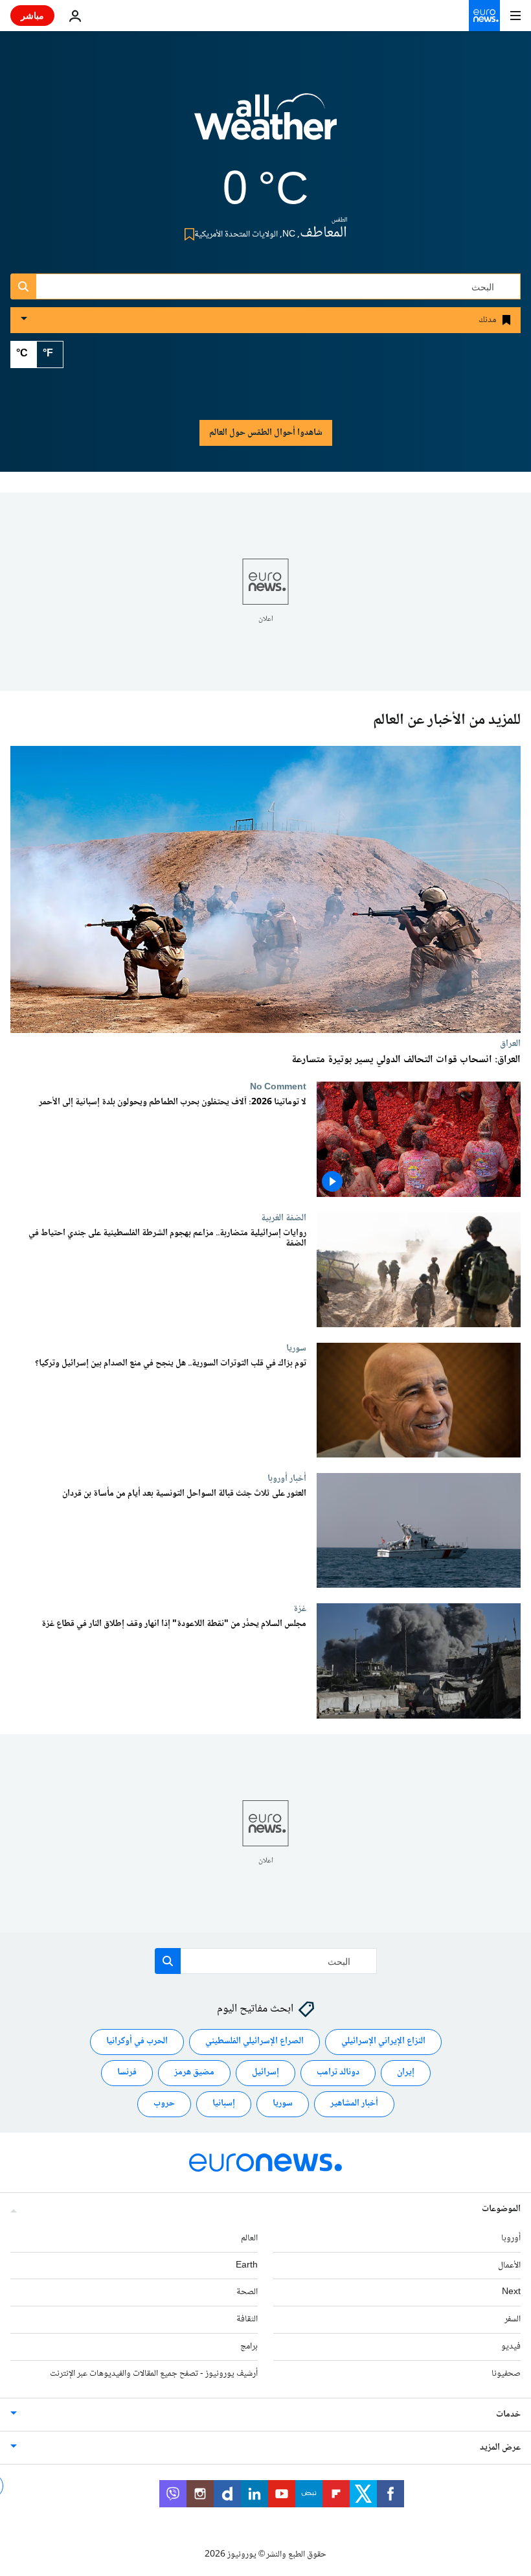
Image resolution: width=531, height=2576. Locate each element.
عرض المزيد (500, 2448)
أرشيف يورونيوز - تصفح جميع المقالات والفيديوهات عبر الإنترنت (154, 2374)
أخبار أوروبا (287, 1478)
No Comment (278, 1087)
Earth (247, 2266)
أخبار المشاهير (354, 2104)
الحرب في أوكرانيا (137, 2041)
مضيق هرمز (194, 2072)
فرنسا (127, 2072)
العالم (249, 2238)
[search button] (23, 286)
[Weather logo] (265, 125)
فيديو (511, 2347)
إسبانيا (224, 2104)
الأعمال (509, 2266)
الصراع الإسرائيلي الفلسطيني (254, 2041)
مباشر (32, 15)
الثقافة (247, 2319)
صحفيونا (506, 2374)
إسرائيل (265, 2072)
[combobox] (265, 286)
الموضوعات (501, 2209)
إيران (406, 2072)
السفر (513, 2319)
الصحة (247, 2292)
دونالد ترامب (338, 2072)
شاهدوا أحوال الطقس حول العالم (266, 433)
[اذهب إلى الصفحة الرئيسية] (484, 16)
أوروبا (511, 2238)
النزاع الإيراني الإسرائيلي (383, 2041)
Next (511, 2292)
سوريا (296, 1348)
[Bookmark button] (187, 234)
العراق (510, 1043)
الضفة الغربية (284, 1218)
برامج (249, 2347)
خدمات (508, 2415)
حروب (164, 2104)
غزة (300, 1609)
